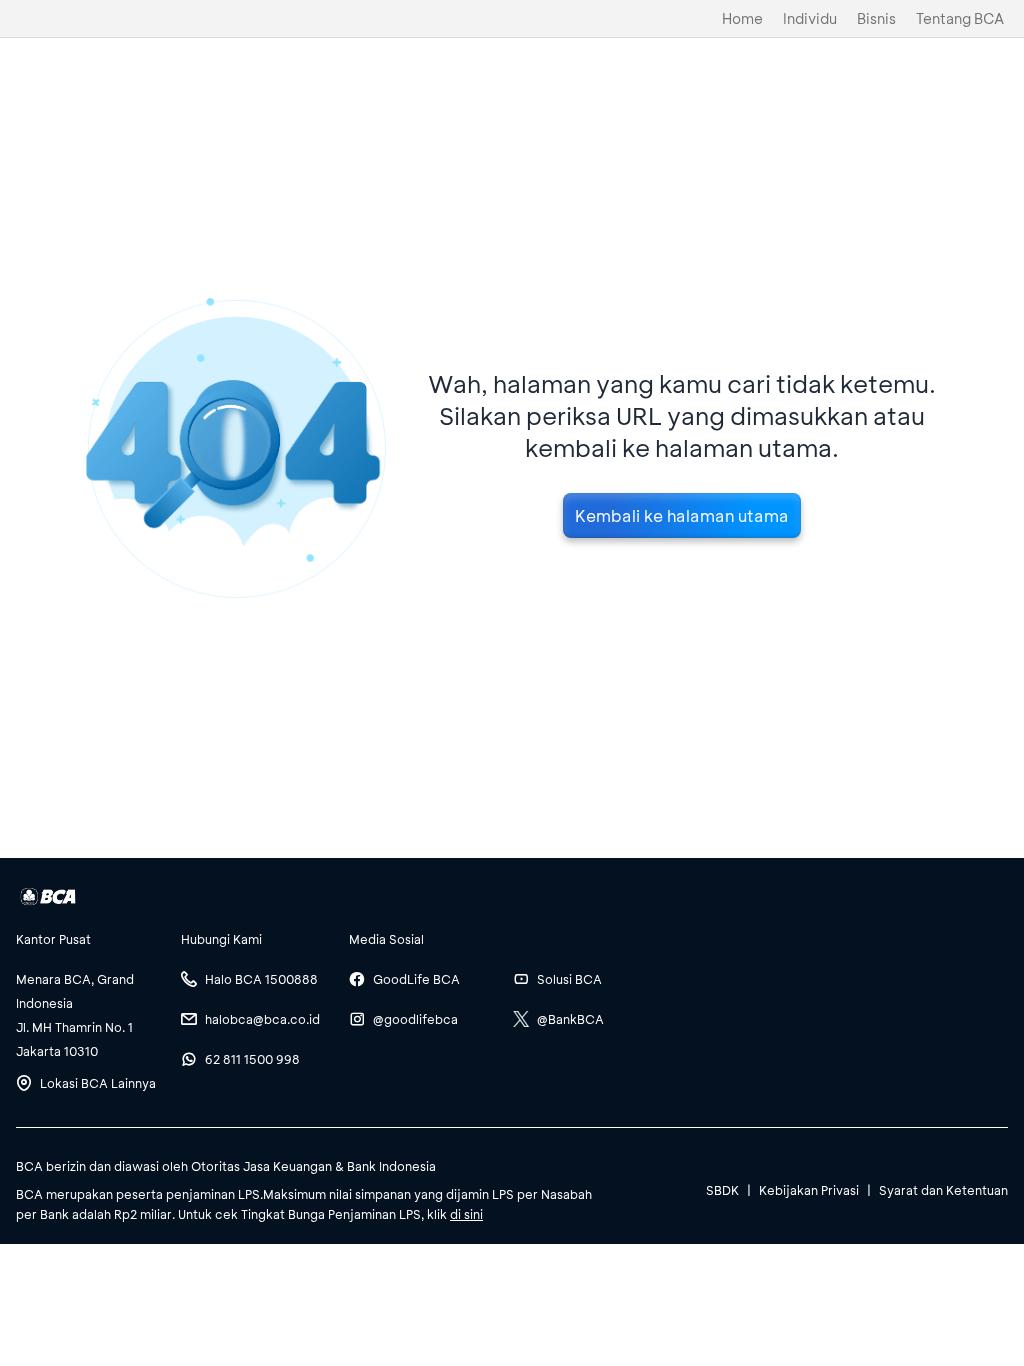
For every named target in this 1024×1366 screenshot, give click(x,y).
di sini (466, 1214)
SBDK (722, 1190)
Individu (810, 18)
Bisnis (876, 18)
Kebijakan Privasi (809, 1190)
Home (742, 18)
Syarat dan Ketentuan (943, 1190)
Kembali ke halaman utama (682, 515)
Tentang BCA (960, 18)
